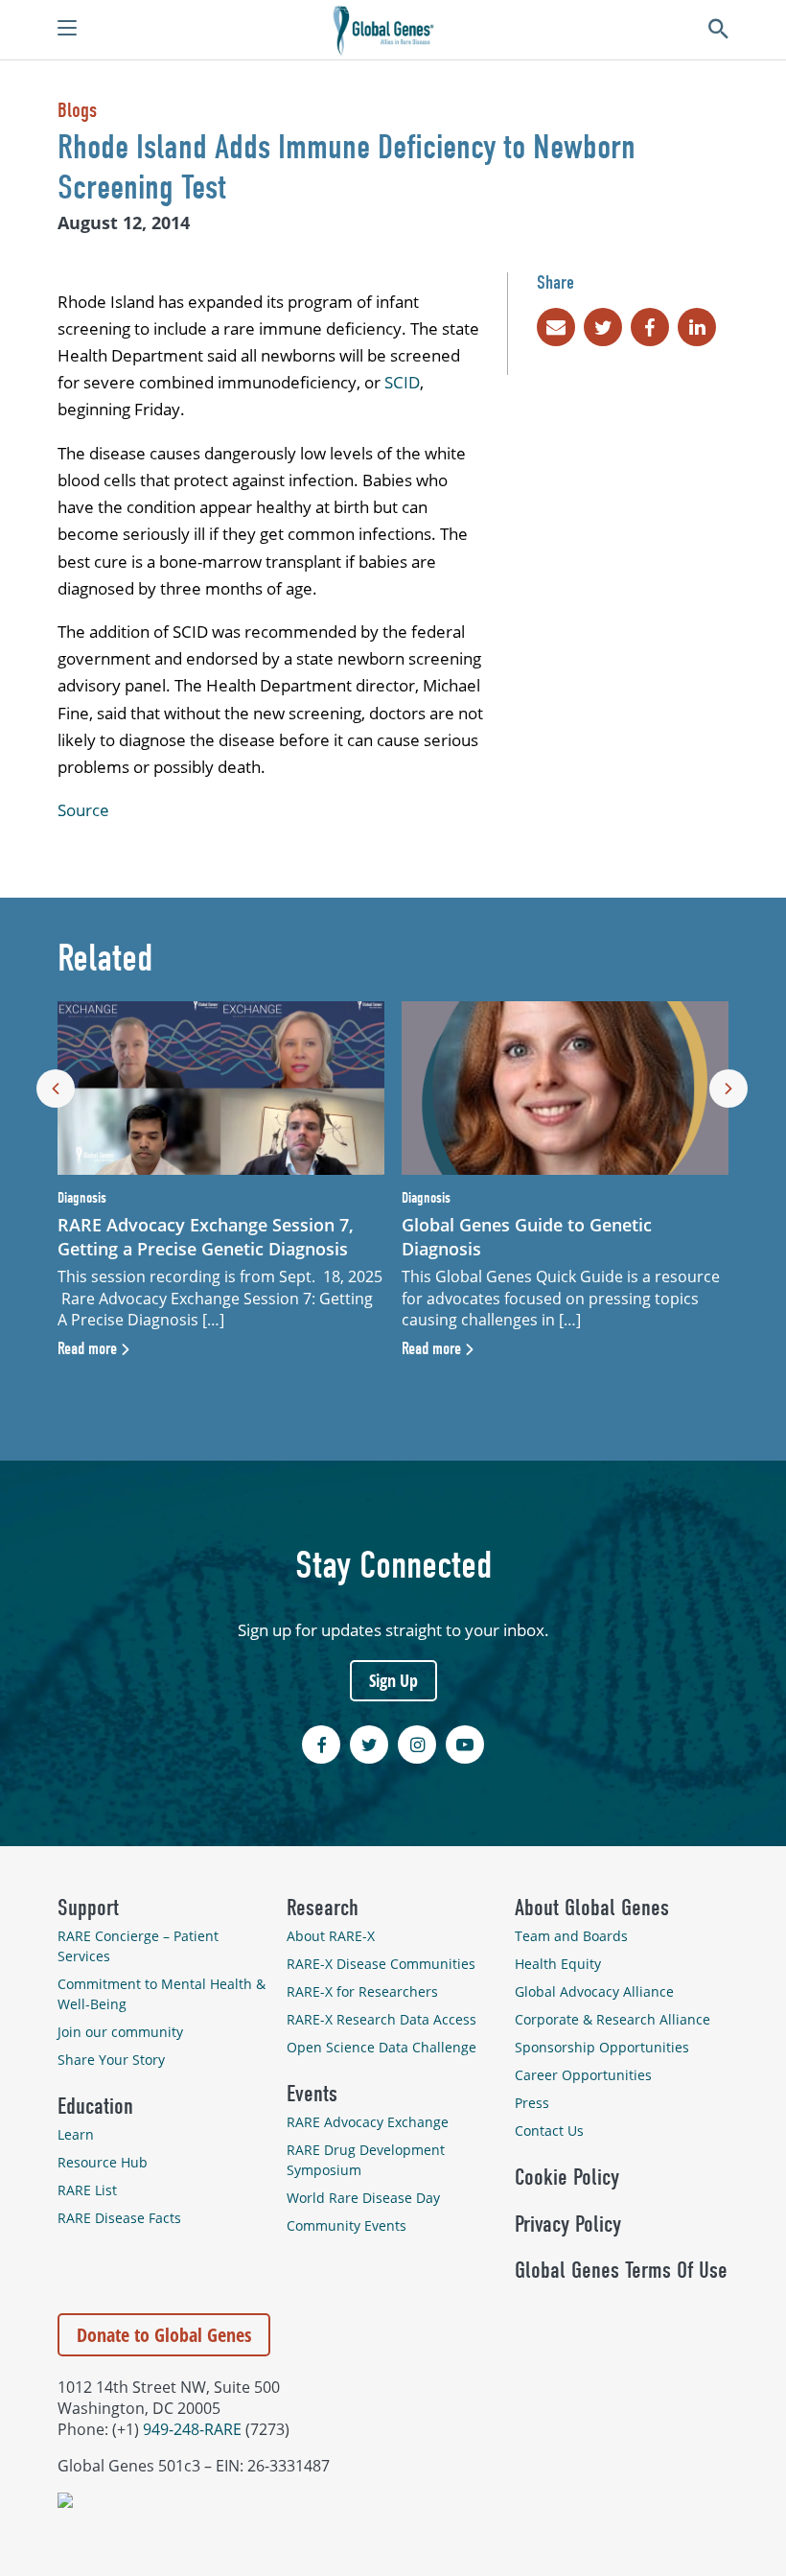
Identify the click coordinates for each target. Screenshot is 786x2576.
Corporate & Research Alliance (613, 2019)
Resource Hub (103, 2162)
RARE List (87, 2190)
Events (312, 2094)
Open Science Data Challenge (381, 2047)
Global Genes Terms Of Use (621, 2270)
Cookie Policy (567, 2177)
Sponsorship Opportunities (602, 2047)
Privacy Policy (568, 2224)
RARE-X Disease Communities (381, 1964)
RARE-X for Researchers (362, 1991)
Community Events (347, 2225)
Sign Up (393, 1680)
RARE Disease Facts (119, 2218)
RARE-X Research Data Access (381, 2019)
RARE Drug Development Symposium (366, 2160)
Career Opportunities (583, 2075)
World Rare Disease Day (363, 2198)
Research (323, 1908)
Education (95, 2106)
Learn (76, 2134)
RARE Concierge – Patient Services (138, 1946)
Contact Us (549, 2131)
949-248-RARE (192, 2429)
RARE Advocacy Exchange (368, 2122)
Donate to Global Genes (164, 2335)
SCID (402, 382)
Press (532, 2103)
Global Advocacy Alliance (594, 1991)
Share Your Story (111, 2060)
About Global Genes (592, 1908)
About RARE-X (331, 1936)
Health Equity (558, 1964)
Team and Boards (571, 1936)
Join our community (120, 2032)
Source (83, 810)
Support (88, 1908)
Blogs (77, 110)
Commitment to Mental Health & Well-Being (162, 1994)
